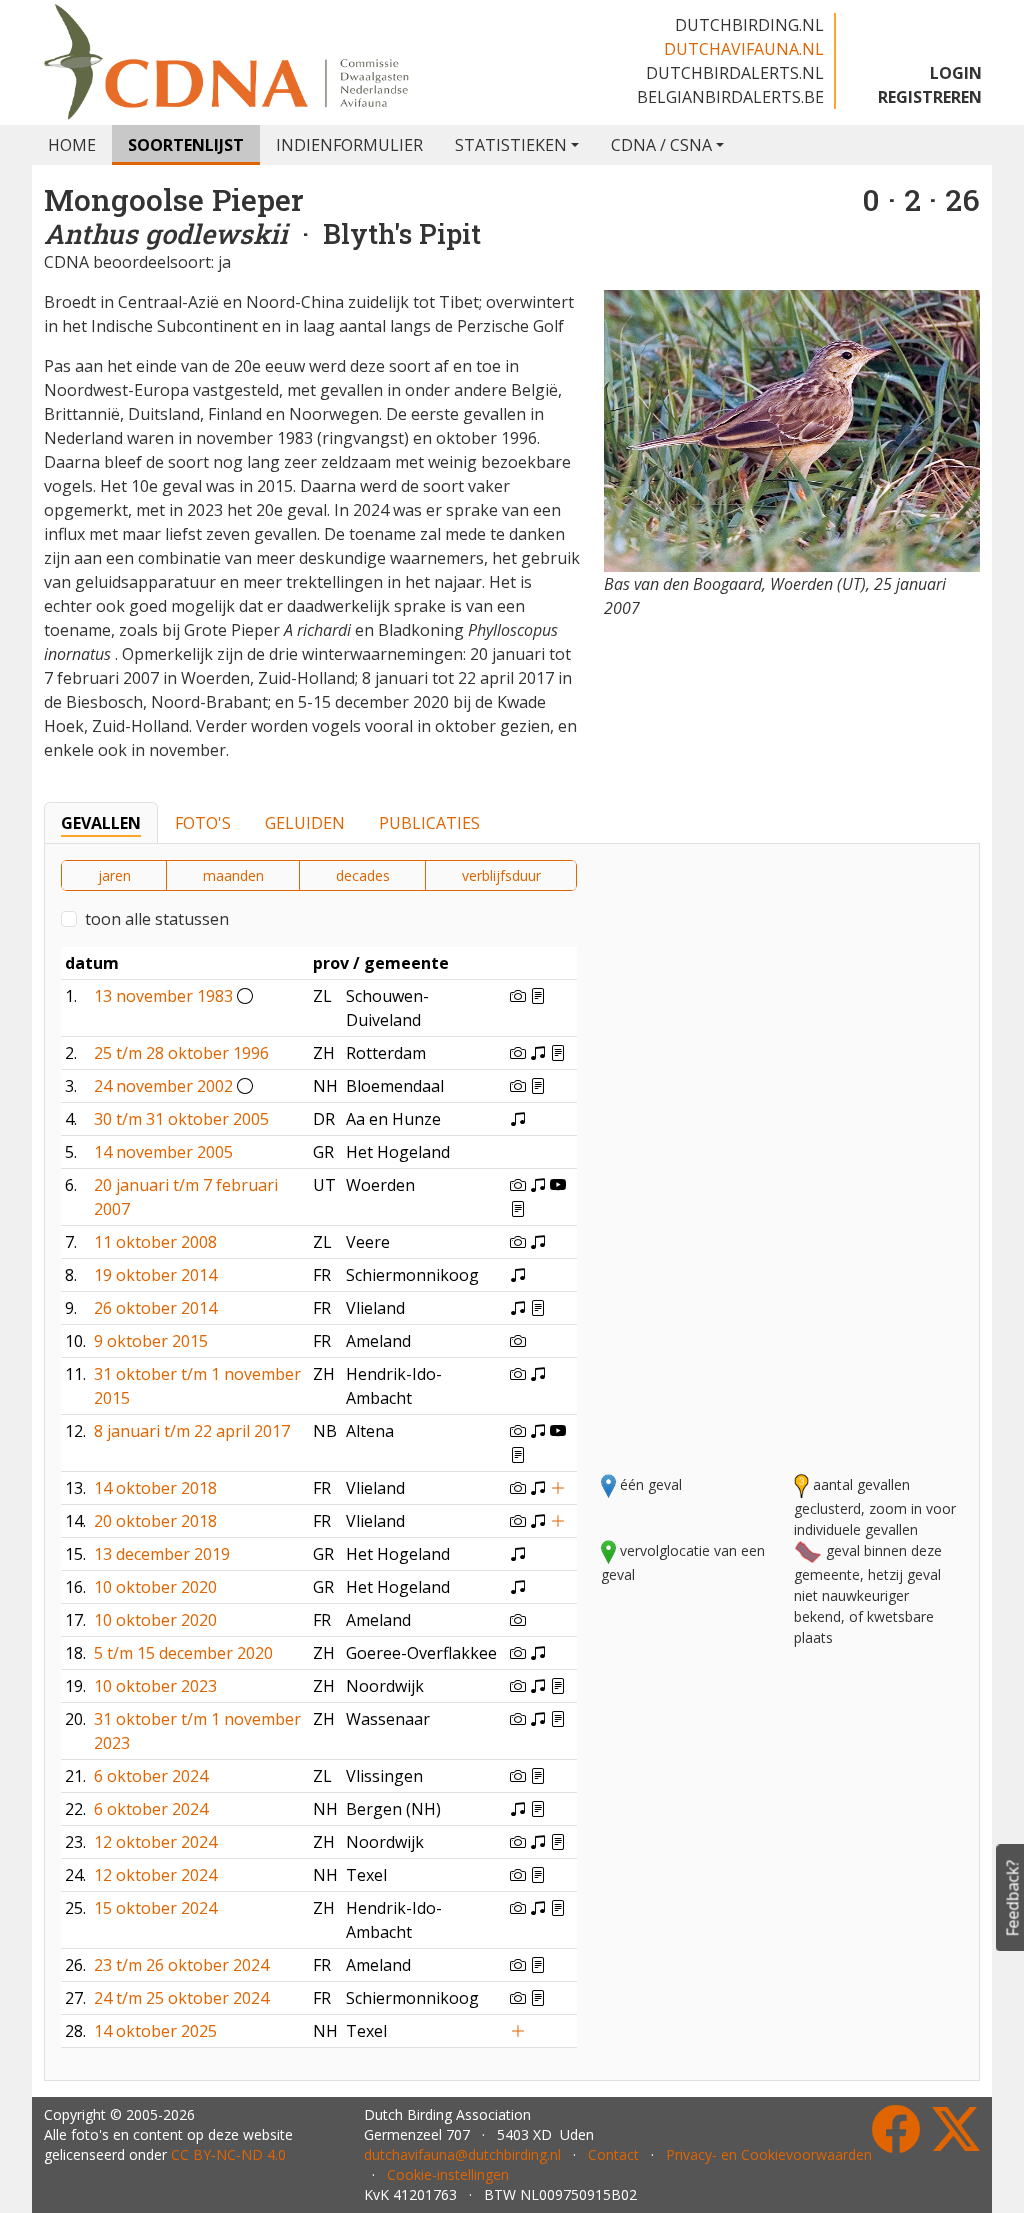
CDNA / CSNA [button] (661, 145)
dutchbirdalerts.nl (735, 73)
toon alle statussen (157, 919)
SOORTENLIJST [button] (186, 145)
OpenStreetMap (848, 1448)
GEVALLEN (101, 823)
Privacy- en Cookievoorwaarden (769, 2154)
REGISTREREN (930, 97)
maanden (233, 875)
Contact (613, 2154)
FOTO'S (203, 823)
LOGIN (956, 73)
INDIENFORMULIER (349, 145)
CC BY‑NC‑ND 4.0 (228, 2154)
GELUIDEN (305, 823)
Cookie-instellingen (448, 2174)
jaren (114, 875)
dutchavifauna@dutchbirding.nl (462, 2154)
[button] (628, 935)
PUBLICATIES (429, 823)
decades (363, 875)
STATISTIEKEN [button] (511, 145)
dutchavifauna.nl (744, 49)
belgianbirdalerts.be (730, 97)
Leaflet (764, 1448)
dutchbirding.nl (749, 25)
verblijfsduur (501, 875)
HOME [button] (72, 145)
